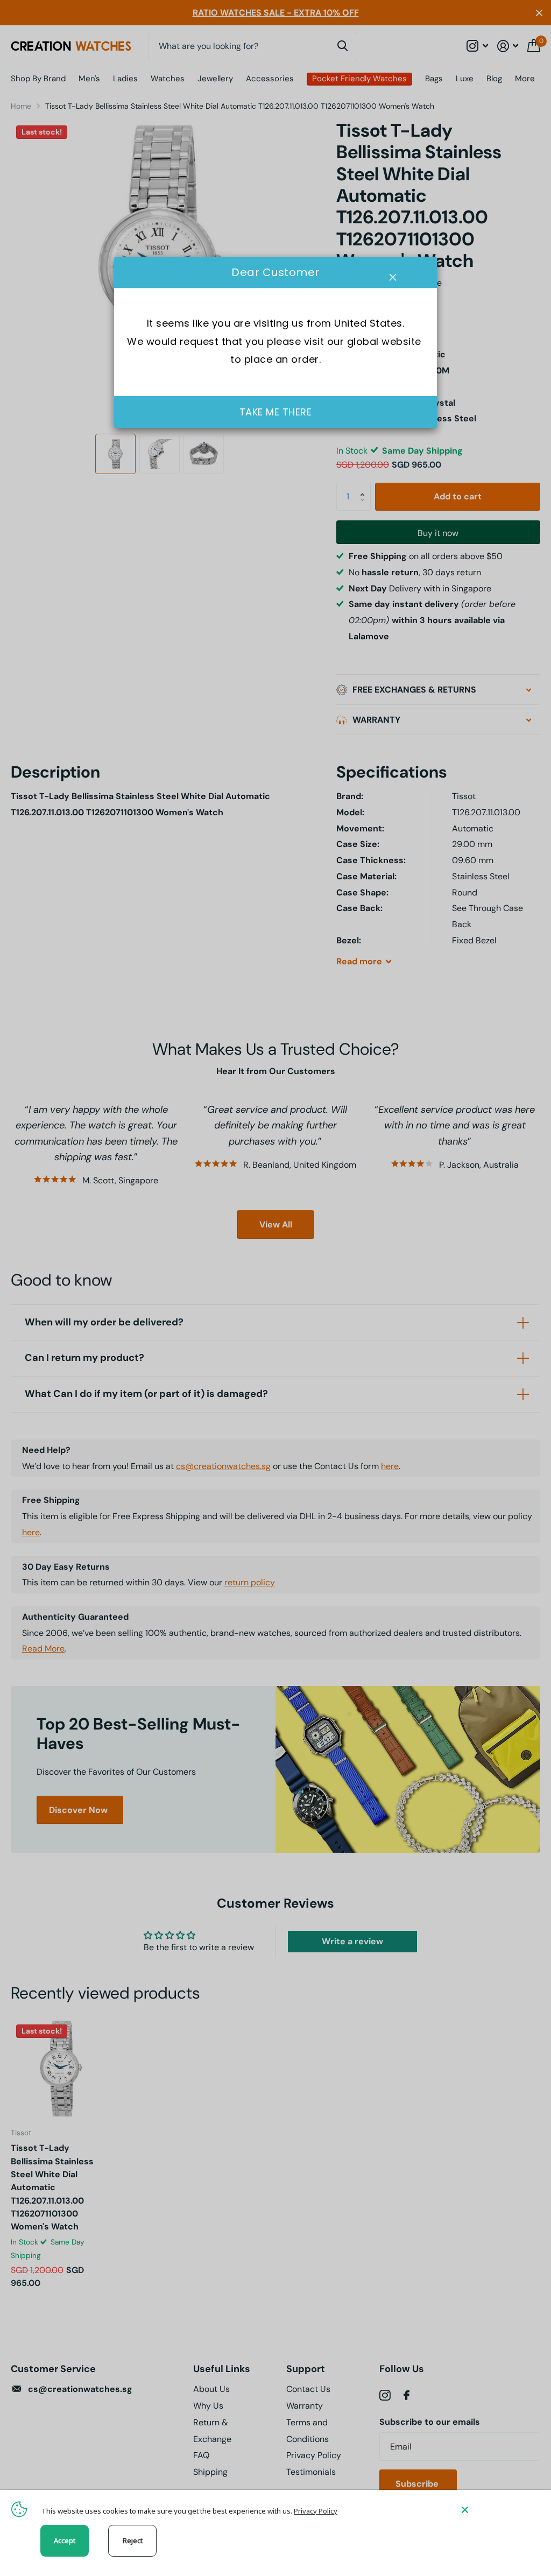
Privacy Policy (316, 2511)
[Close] (498, 2510)
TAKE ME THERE (276, 412)
